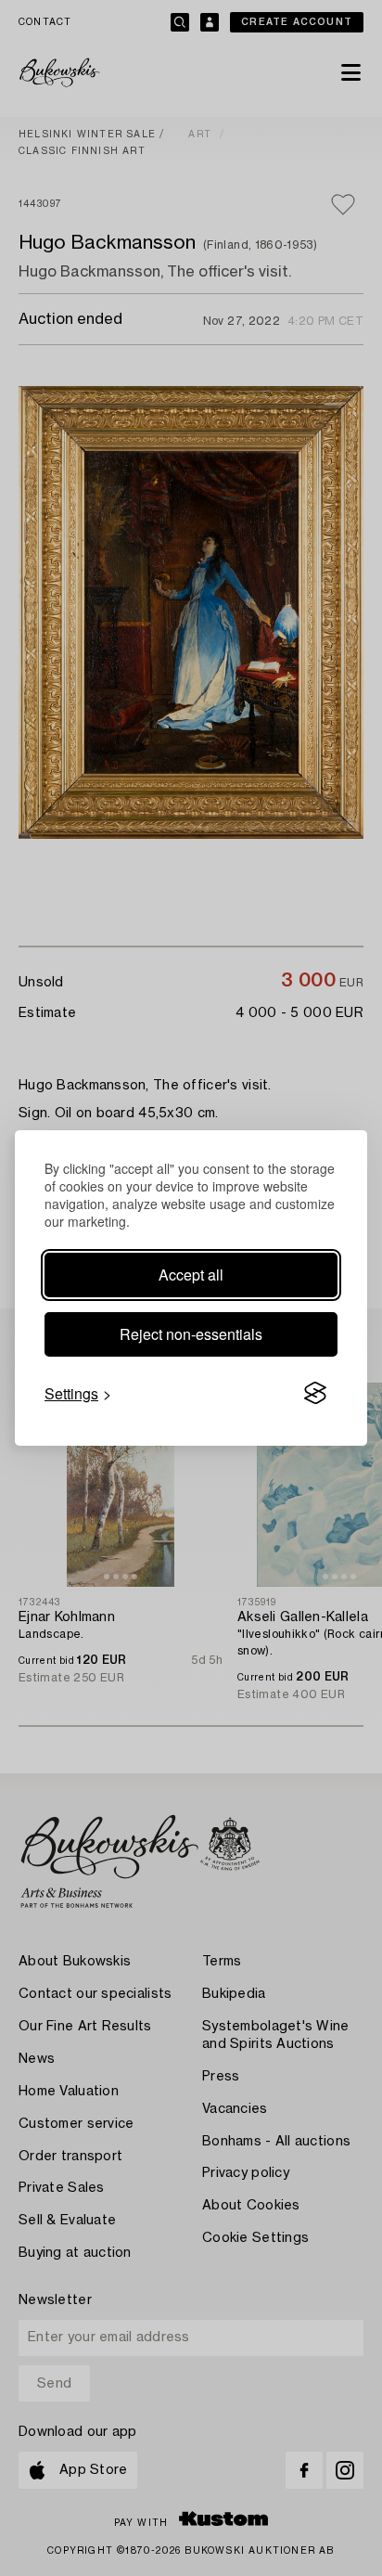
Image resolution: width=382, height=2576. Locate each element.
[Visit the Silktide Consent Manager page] (315, 1394)
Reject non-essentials (191, 1334)
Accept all (191, 1275)
